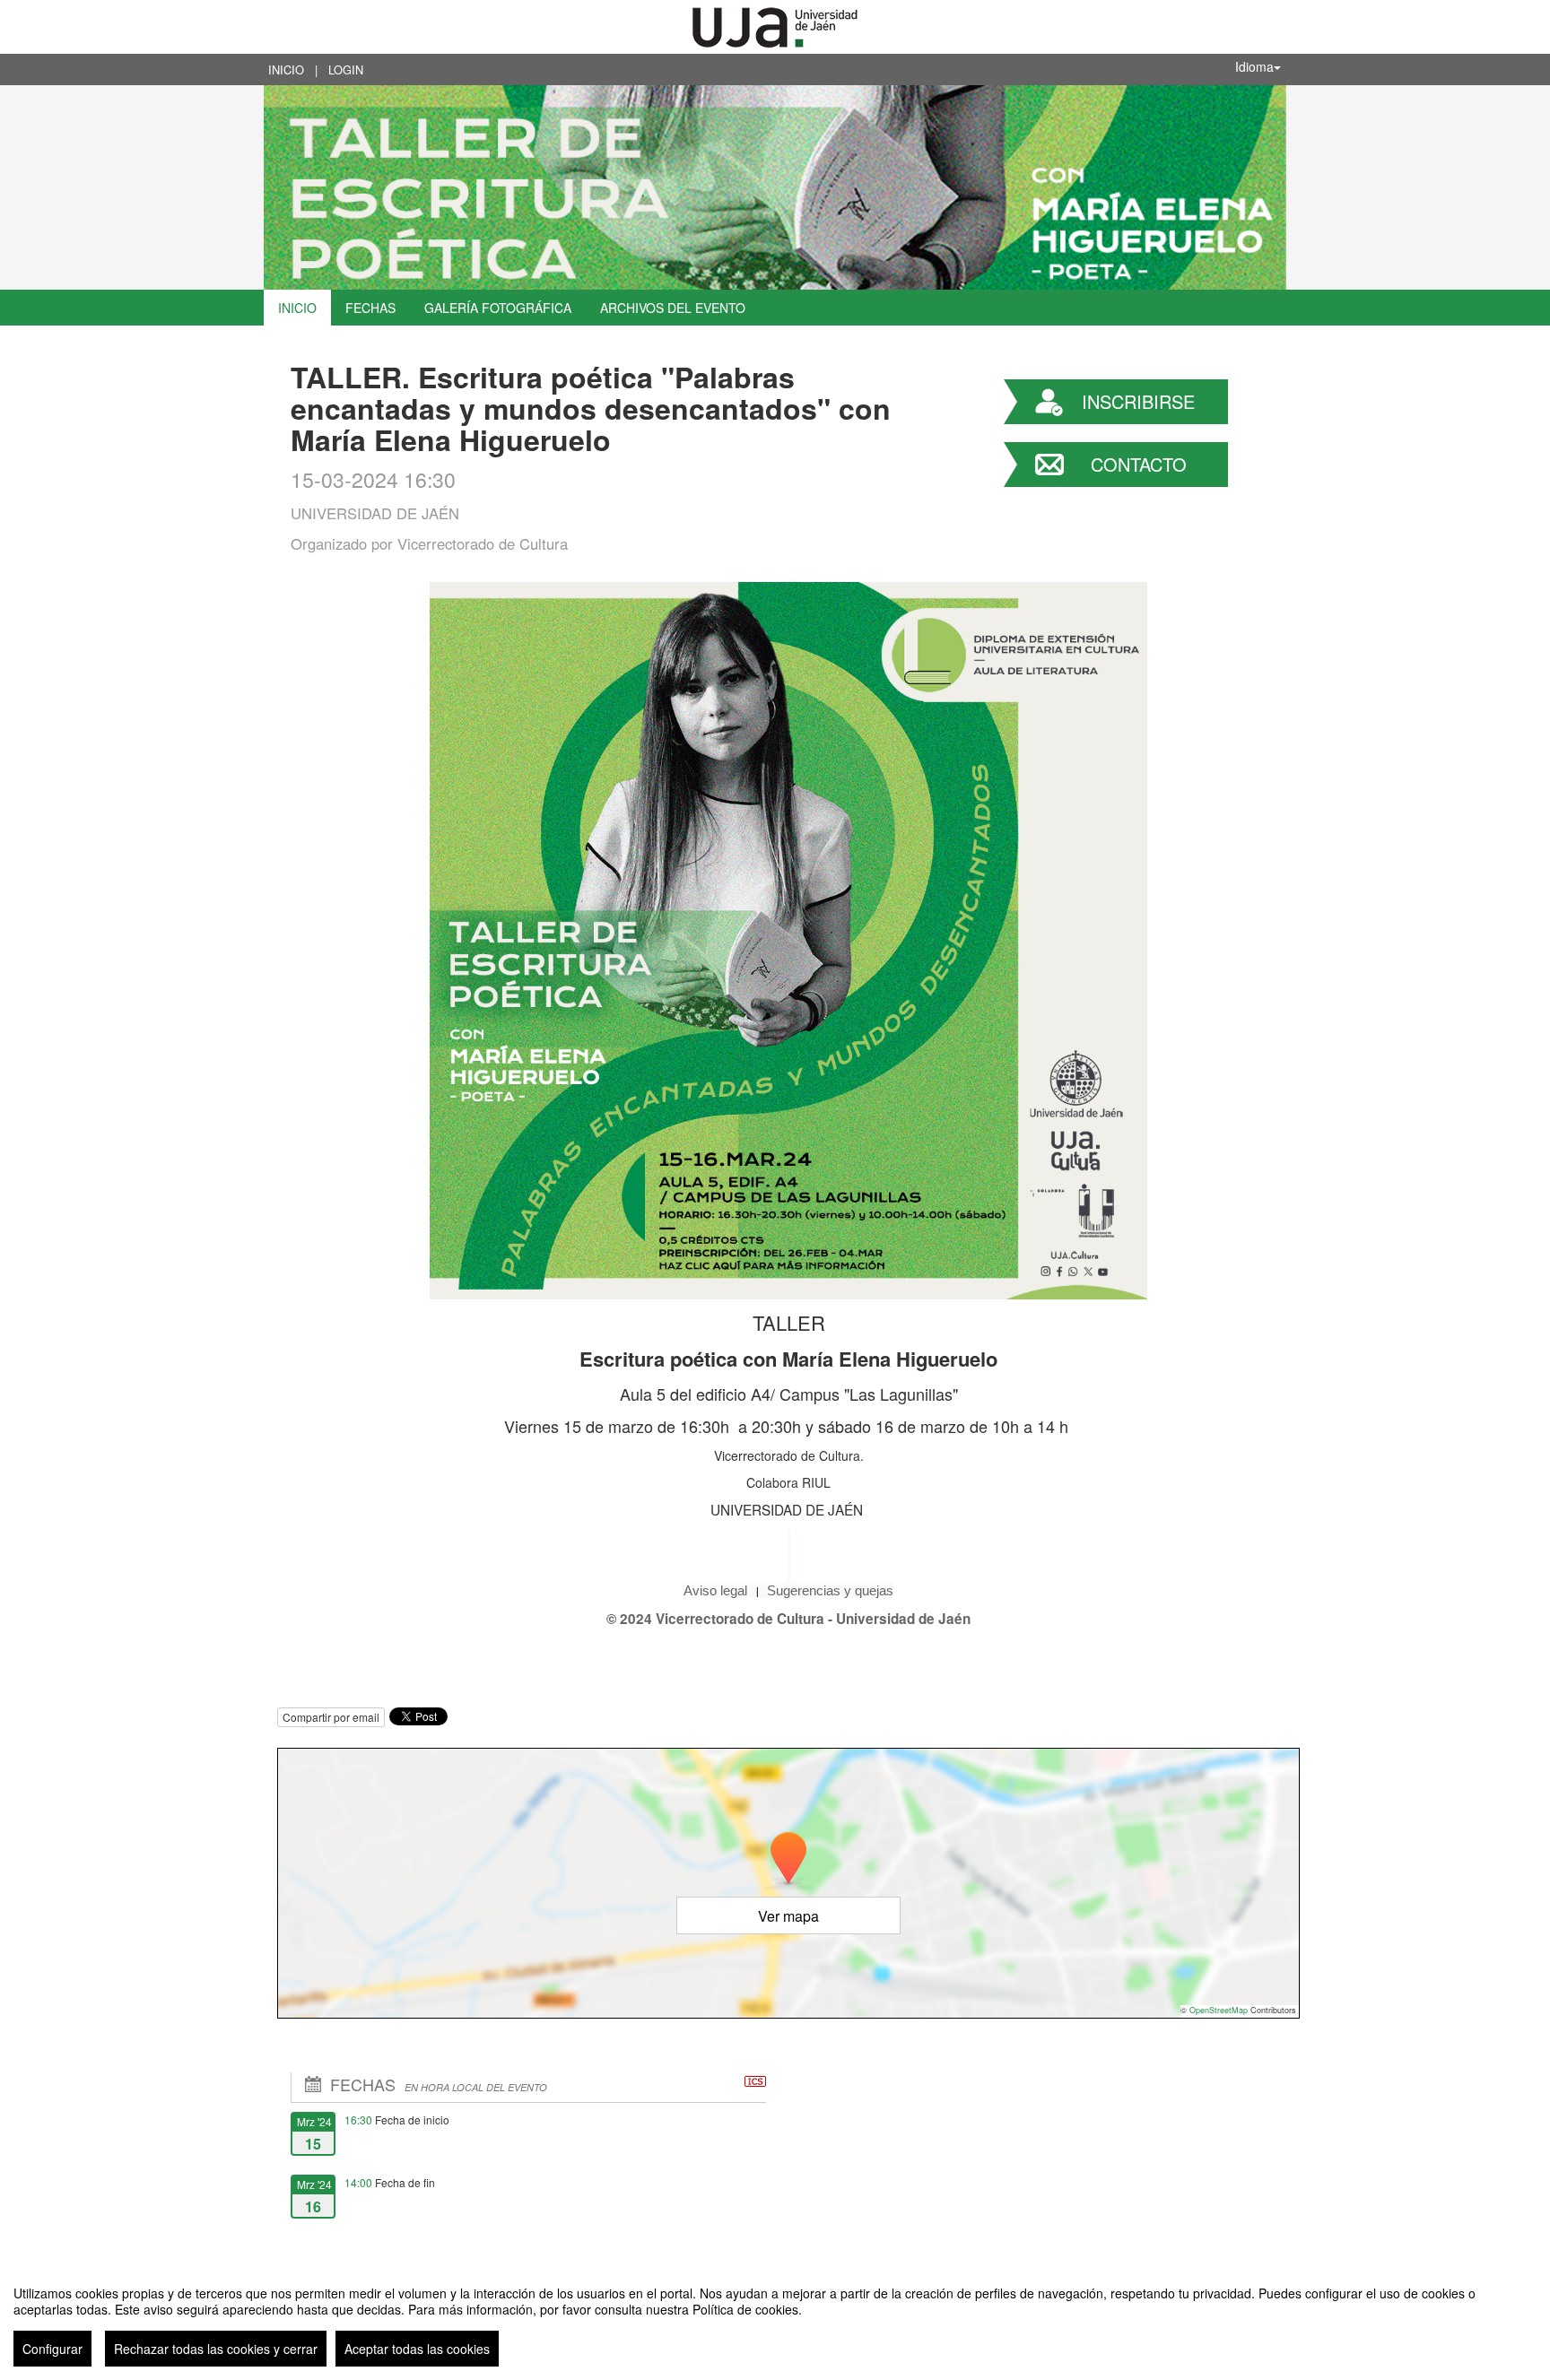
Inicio (286, 69)
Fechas (370, 308)
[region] (775, 2319)
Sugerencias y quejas (830, 1590)
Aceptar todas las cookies (417, 2349)
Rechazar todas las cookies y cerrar (216, 2349)
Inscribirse (1138, 401)
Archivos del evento (673, 308)
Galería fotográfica (498, 308)
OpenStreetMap (1219, 2010)
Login (346, 69)
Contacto (1139, 464)
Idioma (1254, 66)
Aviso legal (717, 1590)
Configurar (52, 2349)
